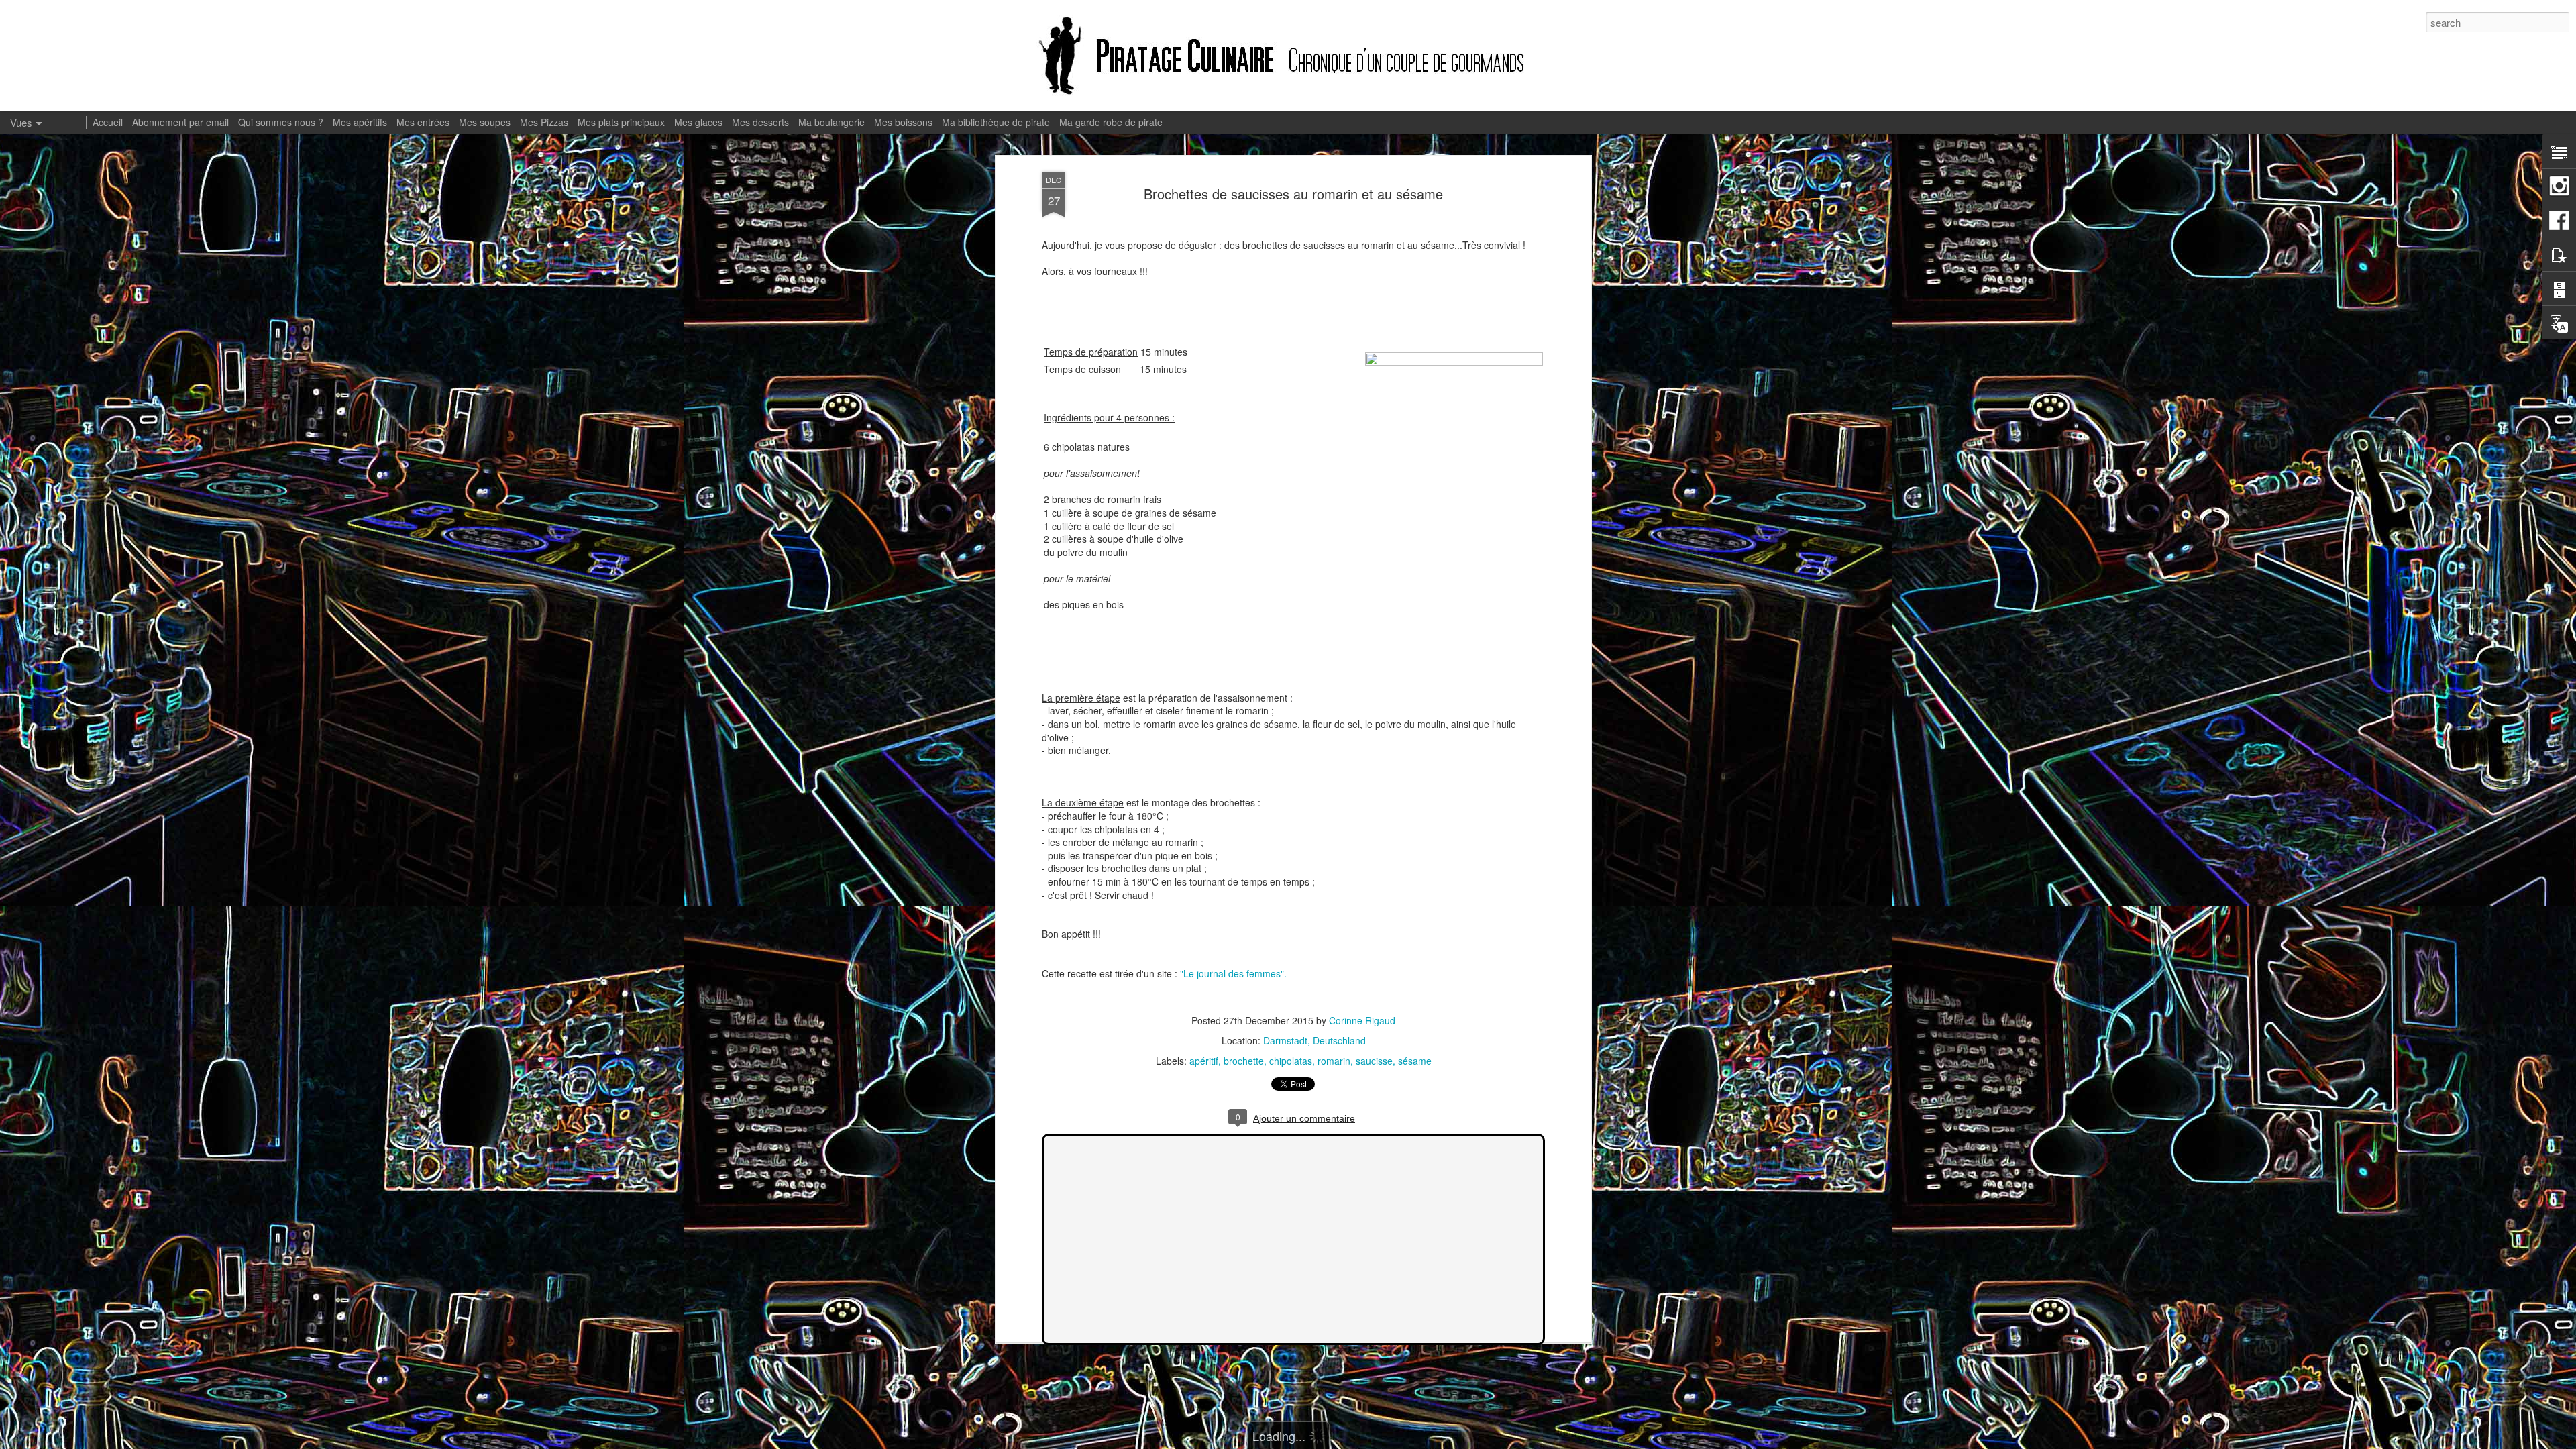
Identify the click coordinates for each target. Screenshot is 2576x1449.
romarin (1334, 1061)
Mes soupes (485, 122)
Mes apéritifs (360, 122)
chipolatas (1291, 1061)
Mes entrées (423, 122)
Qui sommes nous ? (281, 122)
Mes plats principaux (621, 122)
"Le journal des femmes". (1233, 973)
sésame (1415, 1061)
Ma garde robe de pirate (1111, 122)
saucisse (1374, 1061)
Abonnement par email (180, 122)
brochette (1244, 1061)
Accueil (108, 122)
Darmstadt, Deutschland (1314, 1040)
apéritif (1204, 1061)
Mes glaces (698, 122)
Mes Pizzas (544, 122)
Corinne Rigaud (1362, 1020)
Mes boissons (903, 122)
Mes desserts (760, 122)
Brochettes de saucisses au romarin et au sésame (1293, 194)
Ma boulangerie (831, 122)
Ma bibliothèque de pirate (996, 122)
